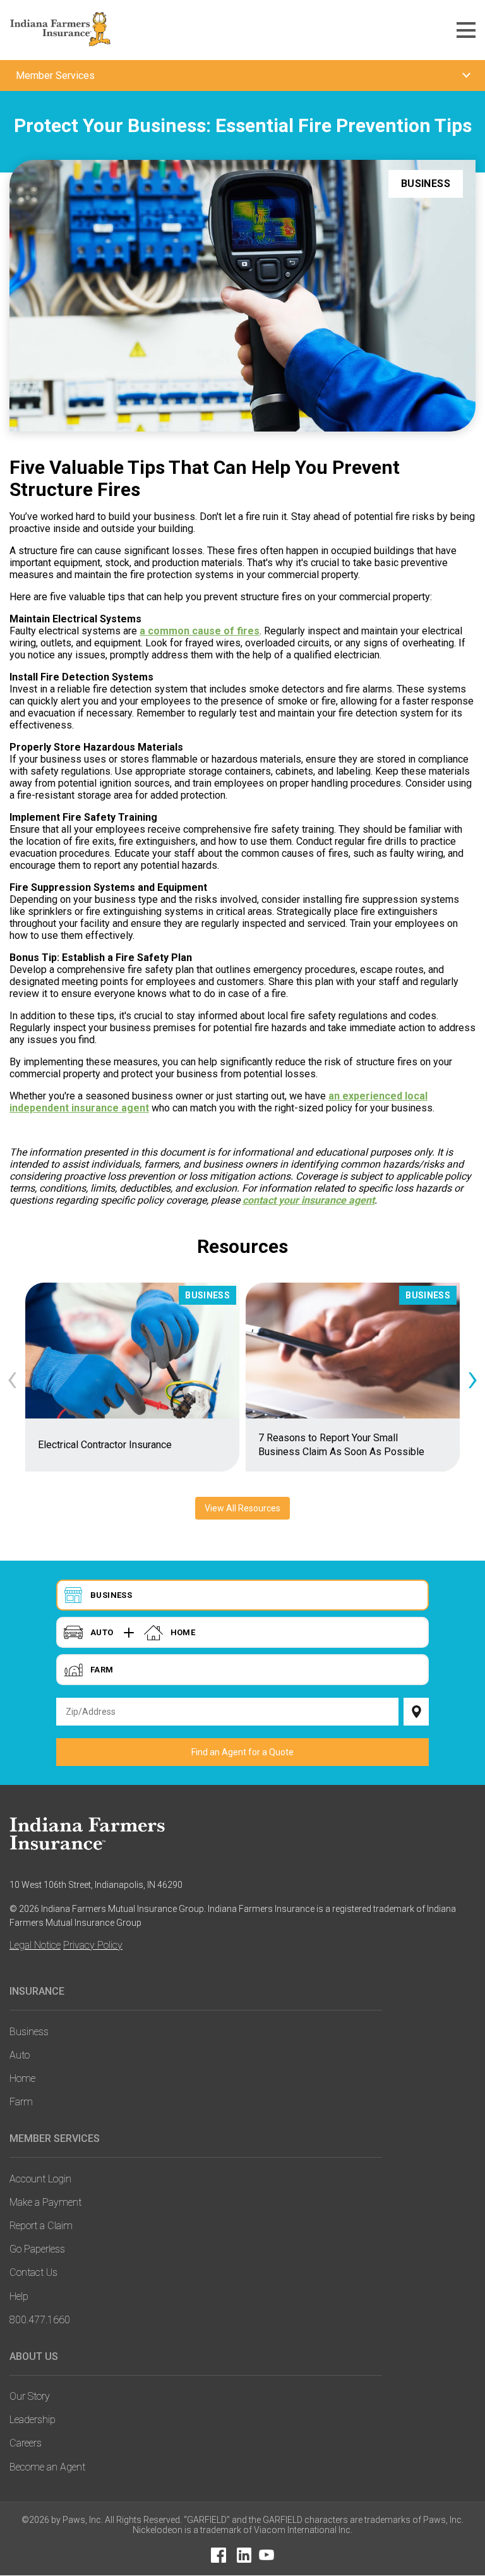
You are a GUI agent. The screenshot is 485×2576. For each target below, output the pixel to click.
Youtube (266, 2555)
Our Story (30, 2396)
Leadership (33, 2420)
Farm (21, 2102)
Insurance (37, 1991)
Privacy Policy (93, 1945)
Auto (20, 2055)
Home (22, 2078)
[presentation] (12, 1377)
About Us (34, 2356)
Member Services (55, 2138)
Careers (26, 2443)
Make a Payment (45, 2202)
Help (19, 2296)
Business (29, 2032)
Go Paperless (37, 2249)
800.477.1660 (40, 2320)
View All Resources (242, 1508)
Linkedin (244, 2555)
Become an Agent (47, 2467)
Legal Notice (35, 1945)
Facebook (219, 2555)
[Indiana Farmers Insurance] (96, 1833)
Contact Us (33, 2272)
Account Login (40, 2179)
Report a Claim (41, 2226)
